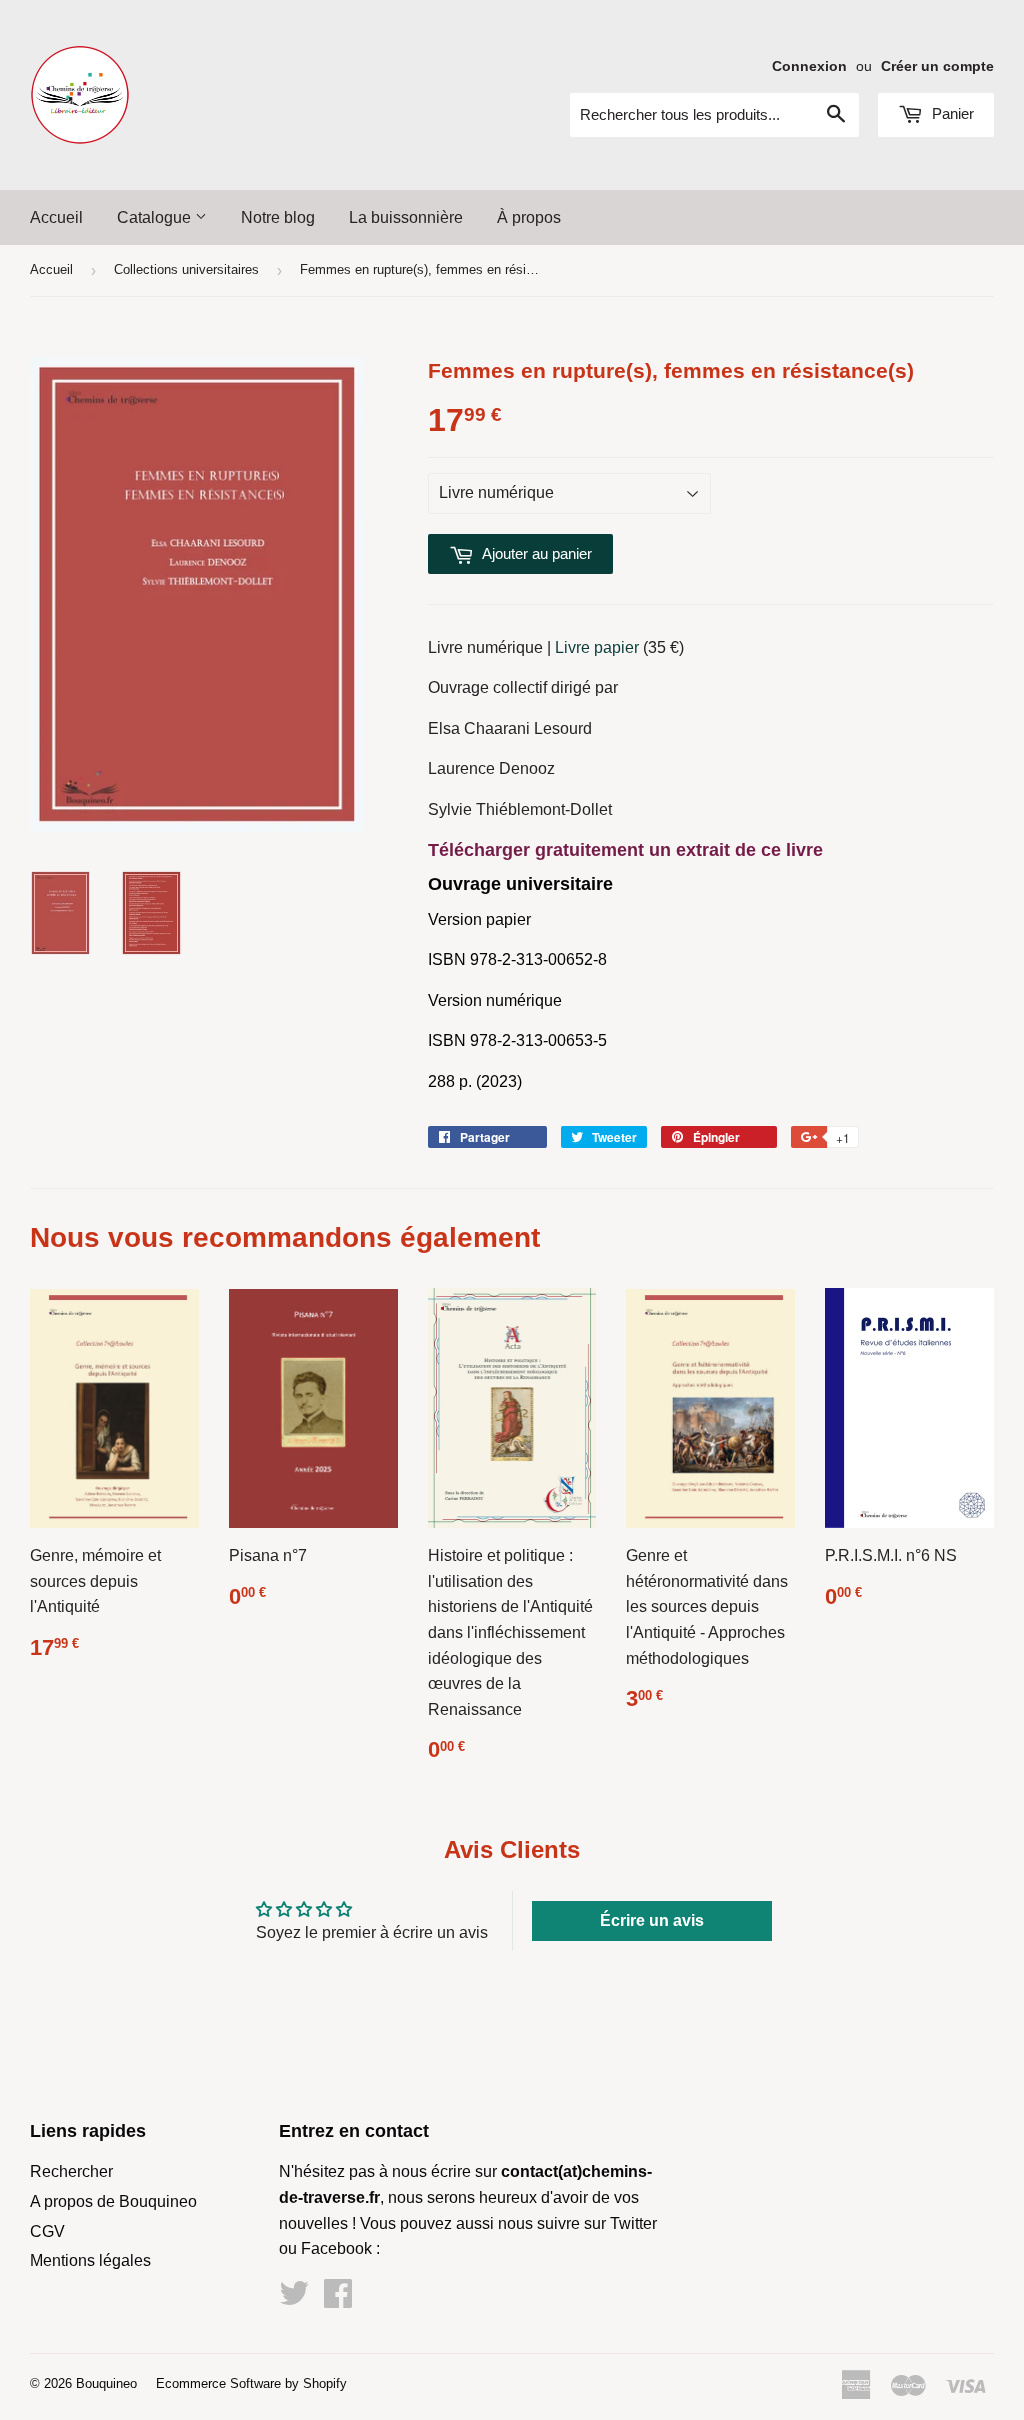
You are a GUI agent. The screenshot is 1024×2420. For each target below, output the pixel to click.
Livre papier (597, 647)
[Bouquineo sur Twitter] (294, 2299)
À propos (529, 217)
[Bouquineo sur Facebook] (338, 2299)
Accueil (56, 217)
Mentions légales (90, 2260)
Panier (951, 113)
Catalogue (156, 217)
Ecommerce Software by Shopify (251, 2383)
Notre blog (278, 217)
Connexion (809, 66)
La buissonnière (406, 217)
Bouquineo (106, 2383)
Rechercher (71, 2171)
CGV (47, 2231)
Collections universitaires (186, 269)
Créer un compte (937, 66)
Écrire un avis (652, 1920)
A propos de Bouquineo (113, 2201)
